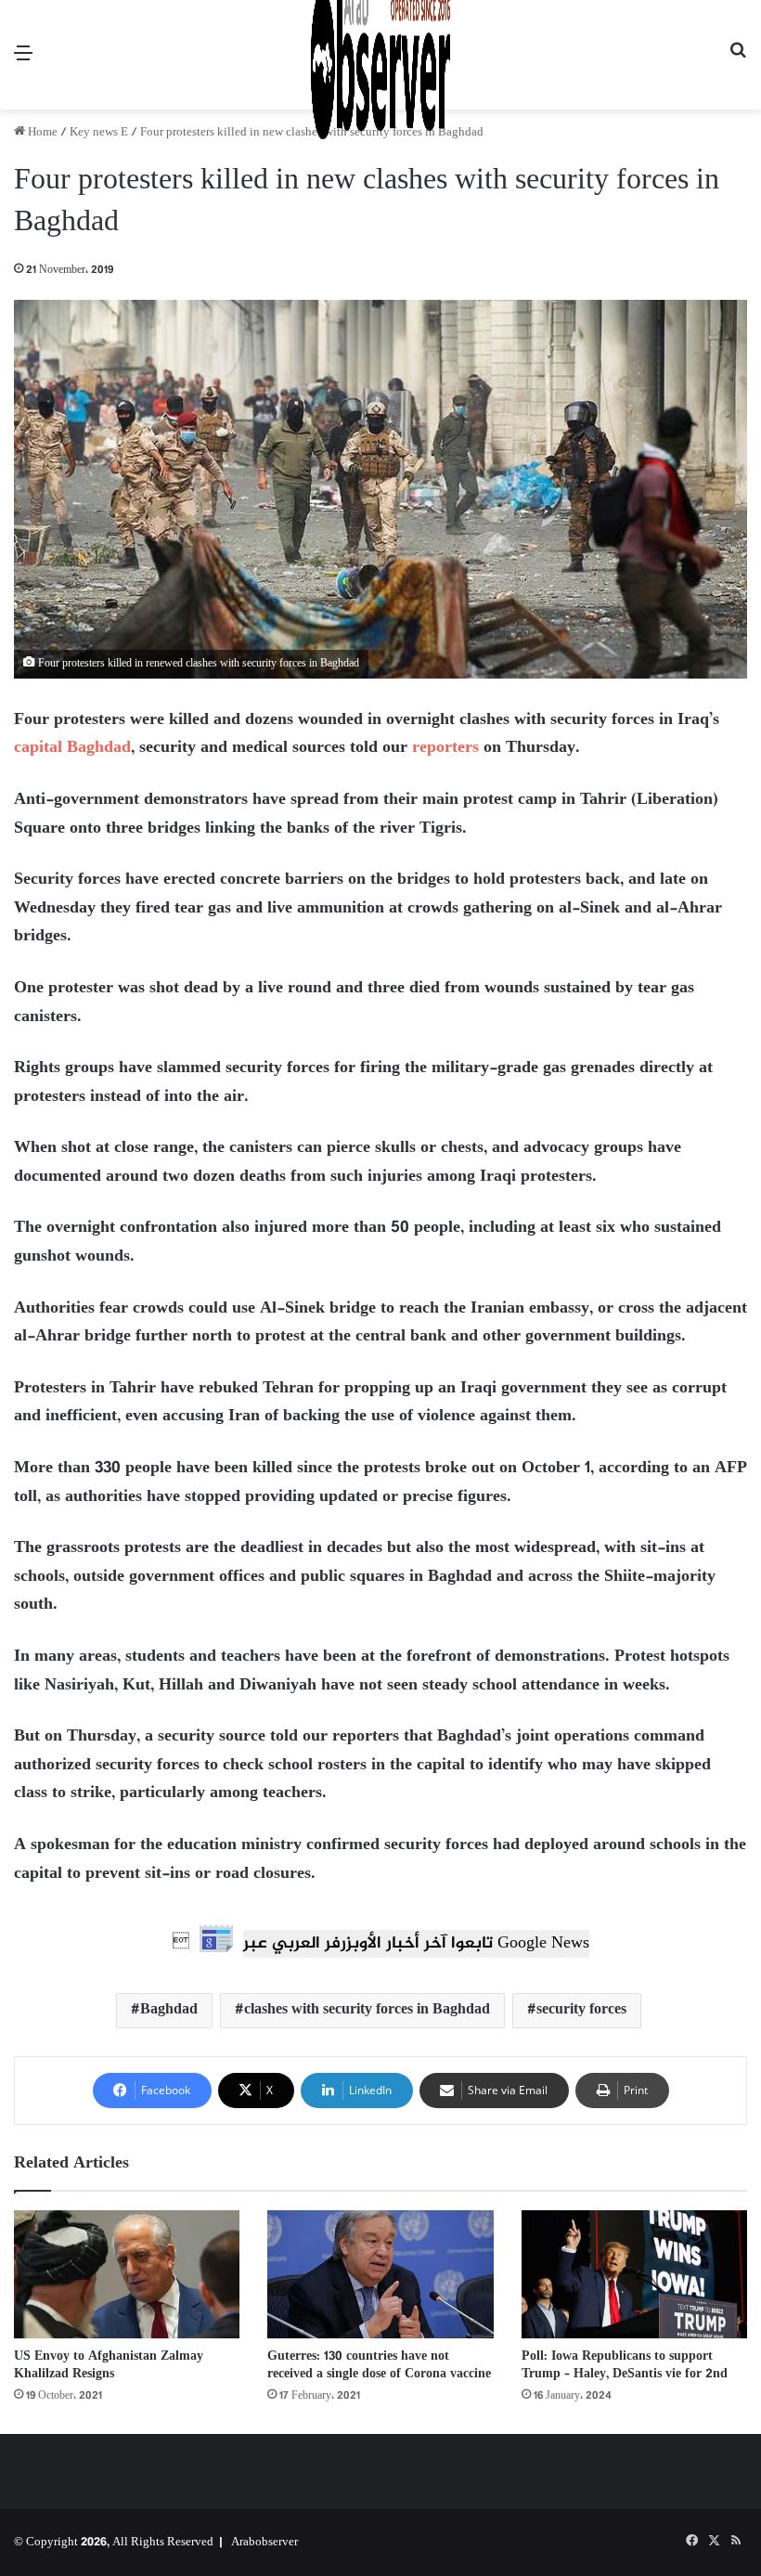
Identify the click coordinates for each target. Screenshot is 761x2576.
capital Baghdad (72, 748)
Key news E (99, 133)
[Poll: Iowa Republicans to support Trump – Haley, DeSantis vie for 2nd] (634, 2274)
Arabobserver (264, 2543)
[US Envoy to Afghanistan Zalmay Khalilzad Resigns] (127, 2274)
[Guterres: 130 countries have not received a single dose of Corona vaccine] (380, 2274)
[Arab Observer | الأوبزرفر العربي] (380, 55)
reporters (445, 748)
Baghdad (169, 2010)
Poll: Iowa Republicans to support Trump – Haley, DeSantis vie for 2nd (625, 2365)
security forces (581, 2010)
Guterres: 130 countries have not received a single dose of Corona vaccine (379, 2365)
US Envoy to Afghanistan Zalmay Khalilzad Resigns (109, 2365)
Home (41, 133)
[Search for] (738, 62)
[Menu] (23, 62)
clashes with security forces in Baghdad (367, 2010)
